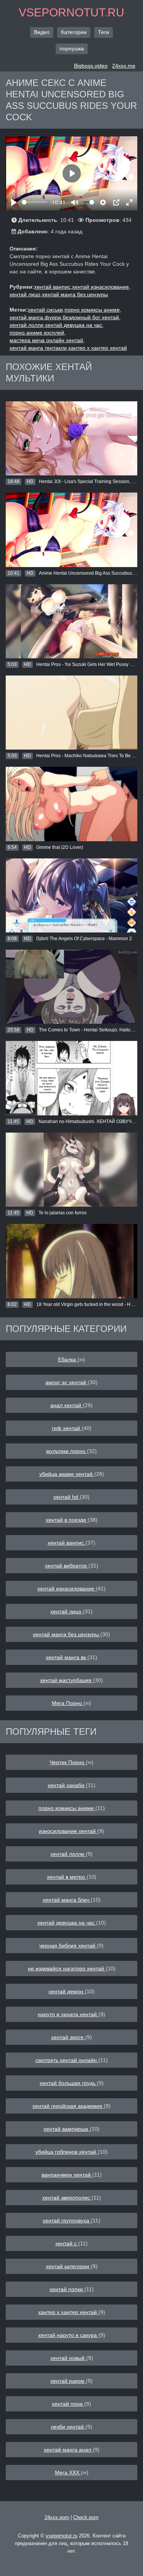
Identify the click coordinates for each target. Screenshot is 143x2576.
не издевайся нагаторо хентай (67, 1968)
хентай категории (68, 2266)
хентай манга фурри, (36, 317)
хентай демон (67, 1991)
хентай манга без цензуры (75, 294)
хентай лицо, (26, 294)
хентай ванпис (67, 1543)
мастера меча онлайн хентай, (47, 340)
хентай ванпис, (53, 287)
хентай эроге (68, 2037)
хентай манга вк (67, 1657)
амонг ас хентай (67, 1382)
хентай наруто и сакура (68, 2335)
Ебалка (68, 1359)
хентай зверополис (67, 2198)
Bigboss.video (91, 66)
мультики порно (67, 1451)
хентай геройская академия (68, 2106)
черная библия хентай (68, 1946)
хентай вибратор (67, 1566)
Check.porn (86, 2517)
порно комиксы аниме (67, 1808)
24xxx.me (124, 66)
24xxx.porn (57, 2517)
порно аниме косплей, (38, 333)
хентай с (67, 2243)
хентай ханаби (67, 1785)
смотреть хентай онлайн (67, 2060)
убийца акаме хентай (67, 1474)
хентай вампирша (67, 2129)
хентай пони (68, 2404)
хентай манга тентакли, (39, 348)
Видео (42, 32)
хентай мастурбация (67, 1680)
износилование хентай (68, 1831)
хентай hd (67, 1497)
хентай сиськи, (46, 310)
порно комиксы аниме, (93, 310)
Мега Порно (68, 1703)
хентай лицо (67, 1611)
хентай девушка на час (67, 1923)
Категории (74, 32)
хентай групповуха (67, 2220)
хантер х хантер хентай (98, 348)
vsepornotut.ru (71, 12)
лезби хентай (68, 2427)
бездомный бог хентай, (92, 317)
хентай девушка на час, (74, 325)
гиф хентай (67, 1428)
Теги (104, 32)
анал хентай (67, 1405)
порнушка (72, 48)
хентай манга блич (67, 1900)
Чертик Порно (68, 1762)
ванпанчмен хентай (67, 2175)
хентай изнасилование (67, 1589)
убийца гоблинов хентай (67, 2152)
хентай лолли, (27, 325)
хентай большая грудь (68, 2083)
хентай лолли (68, 1854)
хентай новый (68, 2358)
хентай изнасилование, (101, 287)
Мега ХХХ (68, 2473)
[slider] (35, 202)
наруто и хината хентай (68, 2014)
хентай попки (67, 2289)
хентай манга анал (68, 2450)
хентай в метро (67, 1877)
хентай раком (68, 2381)
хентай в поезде (67, 1520)
